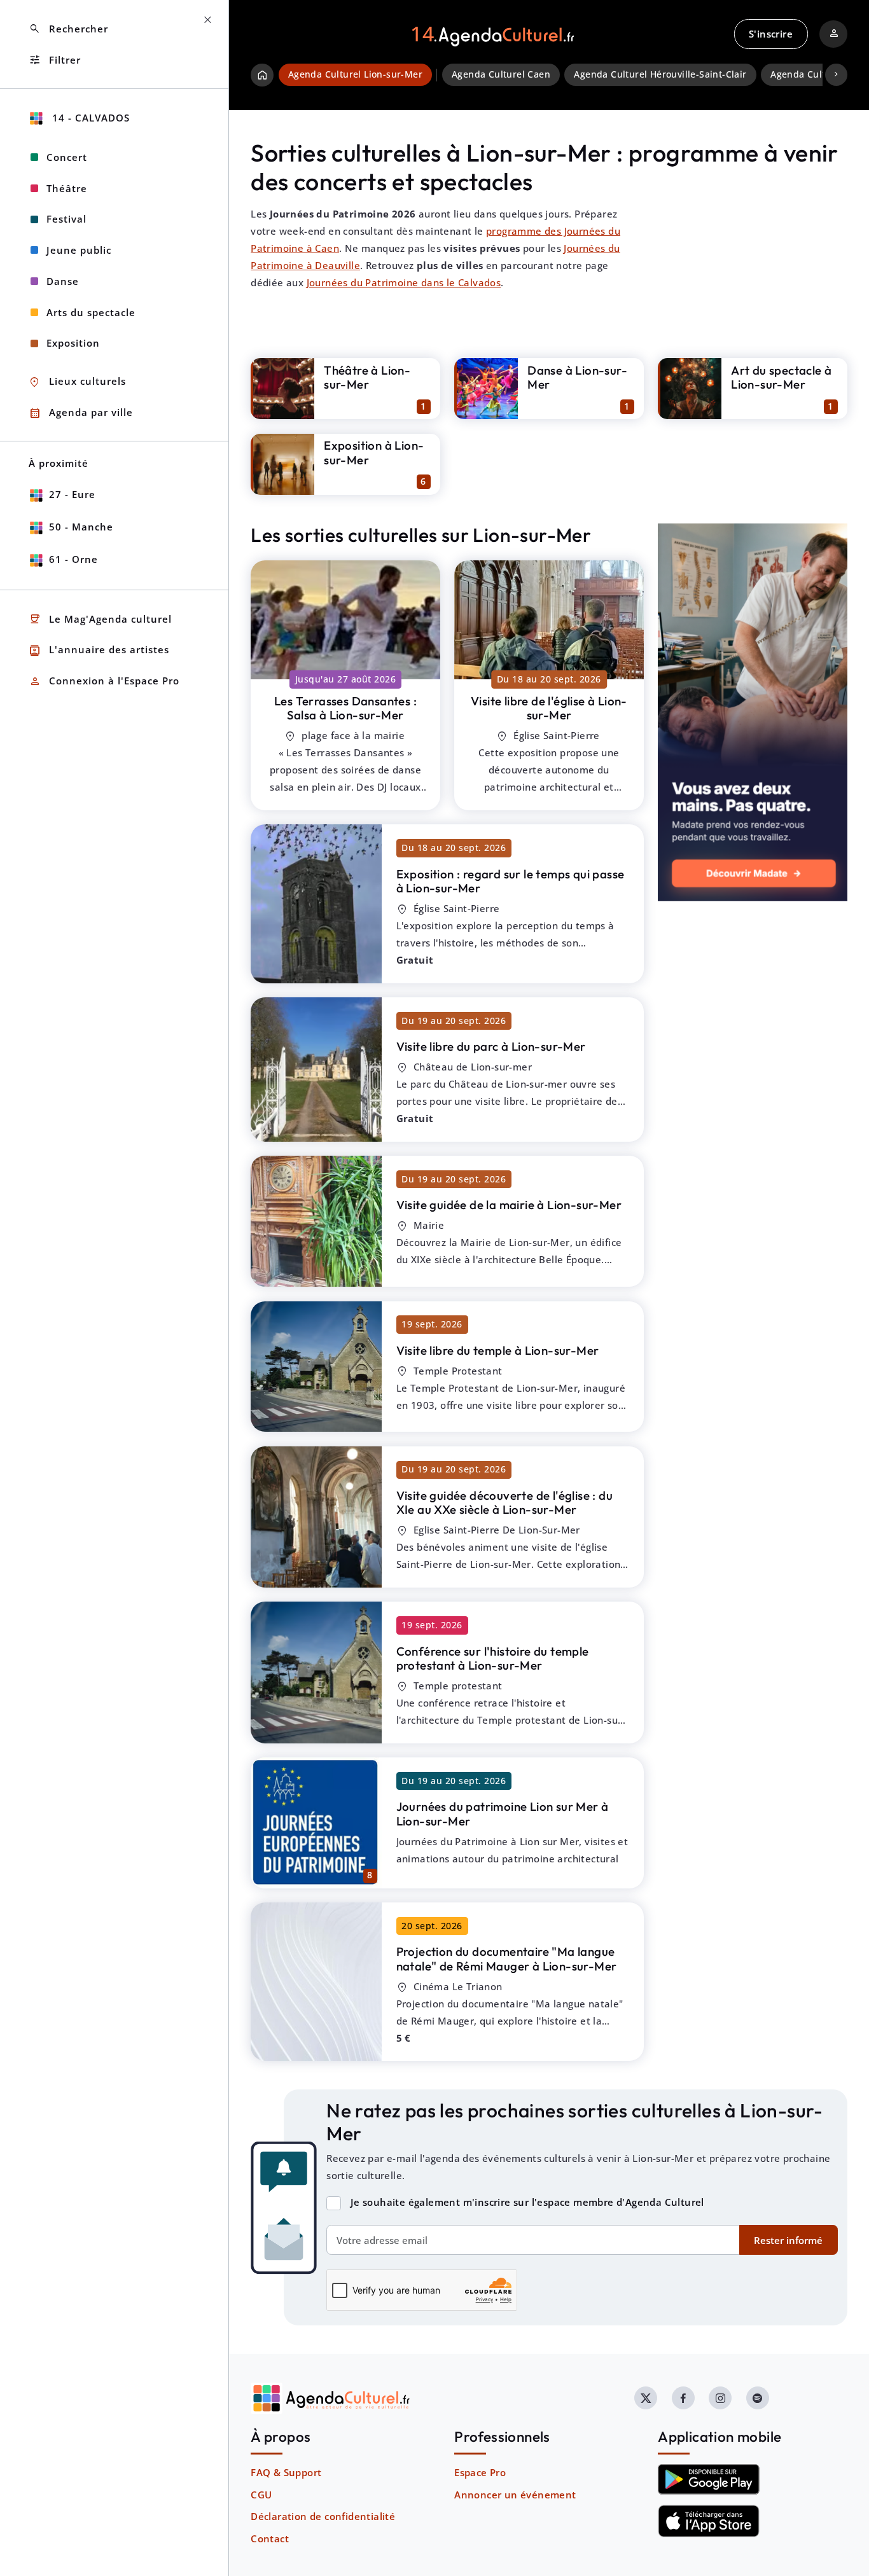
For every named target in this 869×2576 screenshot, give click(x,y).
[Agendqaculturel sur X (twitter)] (646, 2398)
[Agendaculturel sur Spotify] (758, 2398)
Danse (63, 281)
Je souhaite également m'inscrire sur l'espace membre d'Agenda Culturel (527, 2202)
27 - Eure (72, 494)
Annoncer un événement (515, 2495)
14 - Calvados (89, 118)
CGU (261, 2495)
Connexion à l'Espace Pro (104, 682)
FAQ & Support (286, 2472)
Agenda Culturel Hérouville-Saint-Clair (660, 74)
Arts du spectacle (91, 312)
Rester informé (788, 2240)
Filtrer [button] (55, 60)
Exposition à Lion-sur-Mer (374, 453)
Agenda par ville (81, 413)
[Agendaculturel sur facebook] (683, 2398)
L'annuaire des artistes (99, 650)
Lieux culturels (77, 382)
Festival (66, 219)
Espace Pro (480, 2472)
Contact (270, 2538)
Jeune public (79, 250)
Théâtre (67, 188)
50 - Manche (81, 527)
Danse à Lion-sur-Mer (577, 377)
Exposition (73, 343)
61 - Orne (73, 559)
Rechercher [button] (68, 29)
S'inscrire (771, 34)
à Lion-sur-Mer (345, 708)
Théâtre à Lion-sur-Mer (367, 377)
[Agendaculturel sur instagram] (720, 2398)
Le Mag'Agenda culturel (100, 619)
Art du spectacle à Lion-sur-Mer (781, 377)
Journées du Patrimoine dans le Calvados (404, 282)
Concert (67, 157)
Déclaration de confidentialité (323, 2516)
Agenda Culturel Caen (501, 74)
